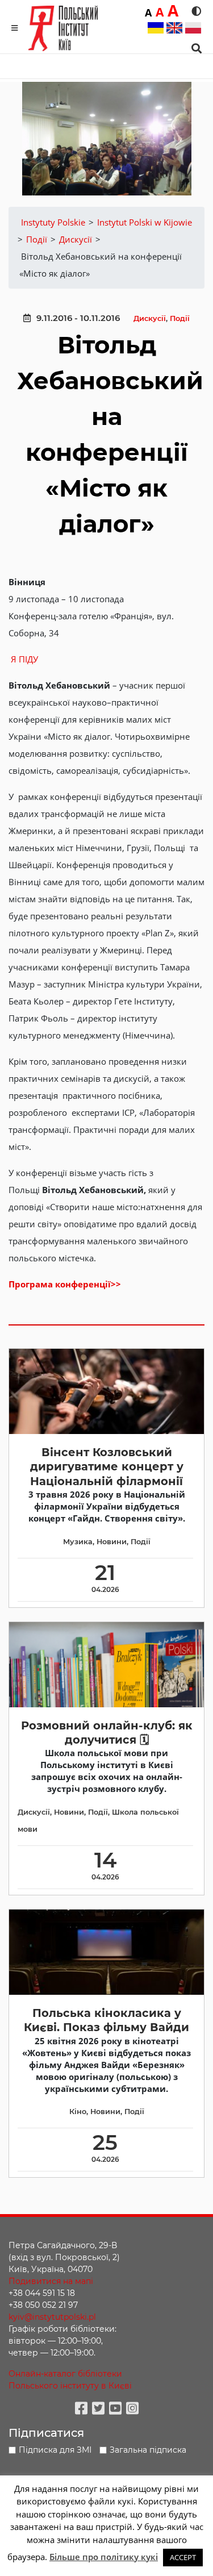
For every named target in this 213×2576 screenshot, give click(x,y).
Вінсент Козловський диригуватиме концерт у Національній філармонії (107, 1467)
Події (180, 318)
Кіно (78, 2112)
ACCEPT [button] (183, 2557)
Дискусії (150, 318)
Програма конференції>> (65, 1284)
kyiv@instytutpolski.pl (52, 2317)
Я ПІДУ (24, 659)
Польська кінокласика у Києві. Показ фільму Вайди (106, 2020)
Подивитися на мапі (51, 2281)
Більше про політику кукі (104, 2557)
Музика (78, 1542)
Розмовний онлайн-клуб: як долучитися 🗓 (107, 1733)
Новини (112, 1542)
